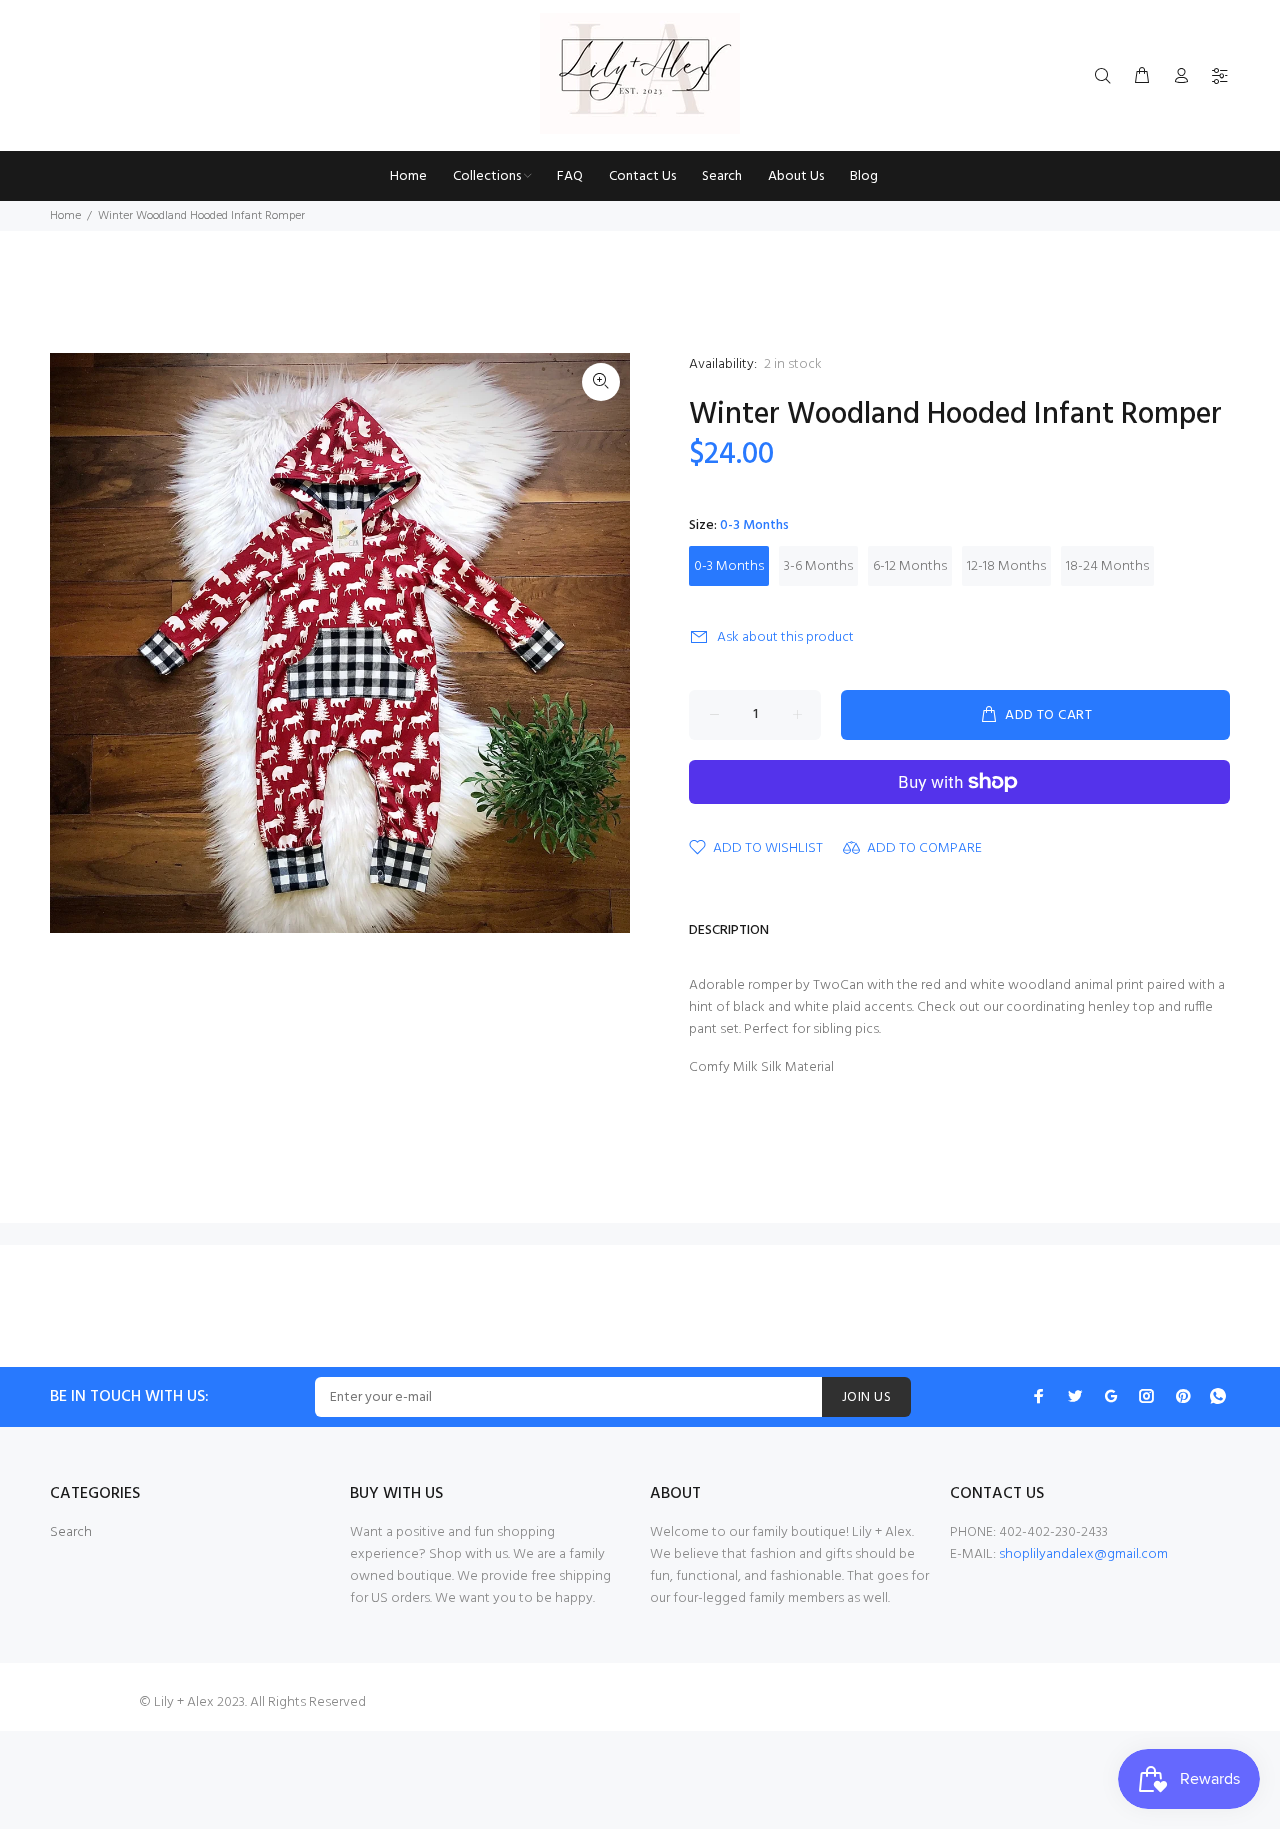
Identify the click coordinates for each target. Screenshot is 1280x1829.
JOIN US (866, 1397)
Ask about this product (785, 637)
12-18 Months (1006, 566)
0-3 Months (729, 566)
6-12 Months (910, 566)
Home (65, 216)
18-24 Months (1107, 566)
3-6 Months (818, 566)
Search (71, 1532)
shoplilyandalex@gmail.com (1083, 1554)
